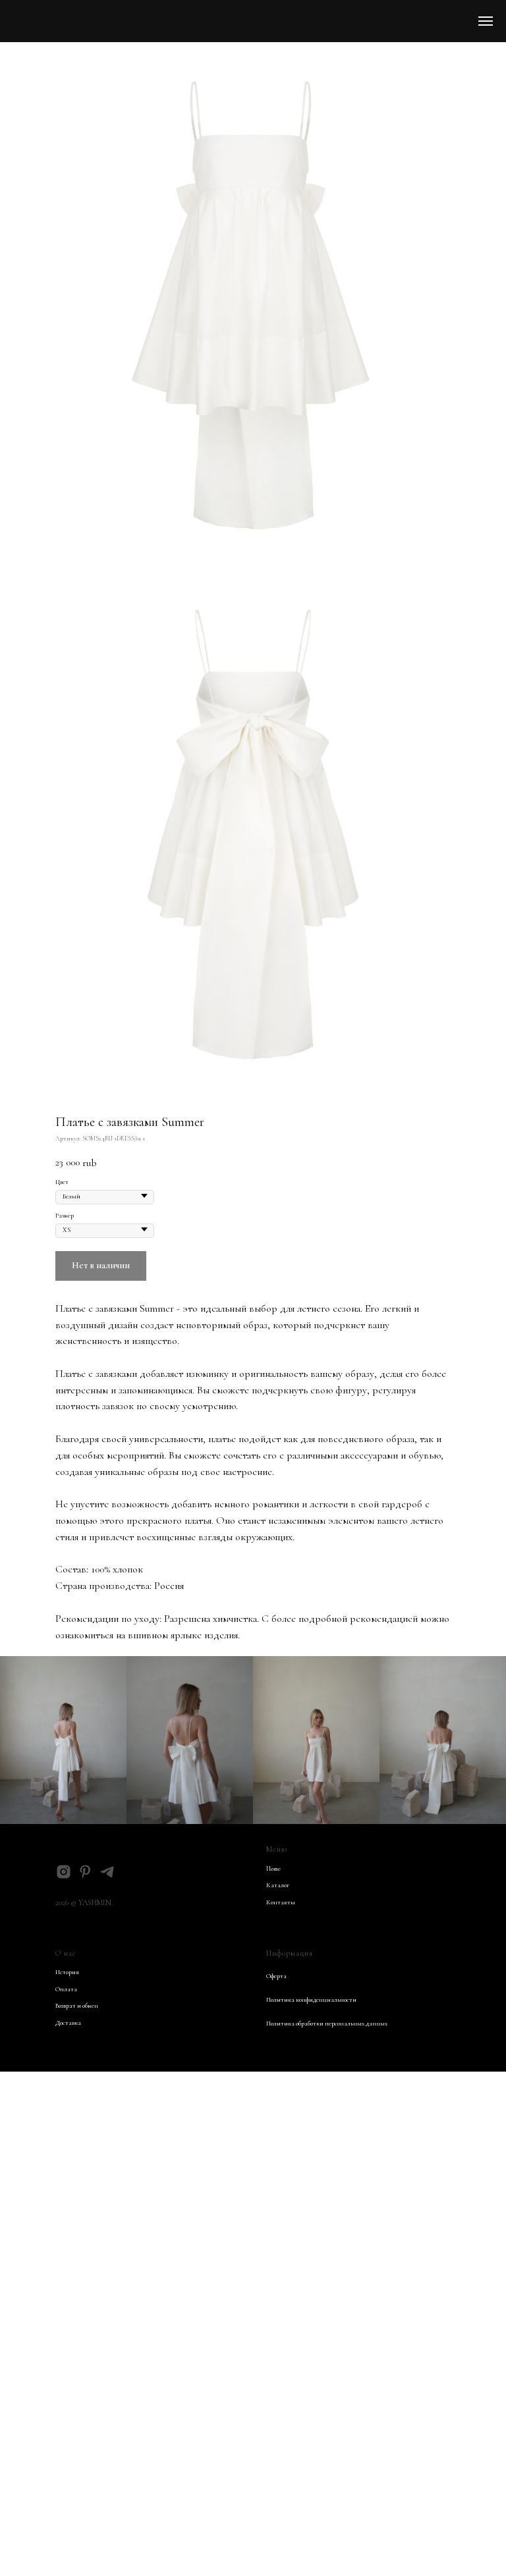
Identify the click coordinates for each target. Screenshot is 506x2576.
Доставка (68, 2023)
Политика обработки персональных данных (327, 2024)
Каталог (278, 1885)
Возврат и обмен (77, 2006)
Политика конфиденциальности (311, 2000)
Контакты (281, 1902)
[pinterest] (85, 1872)
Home (273, 1869)
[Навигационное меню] (486, 21)
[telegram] (107, 1872)
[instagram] (64, 1872)
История (67, 1972)
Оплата (66, 1989)
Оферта (276, 1976)
